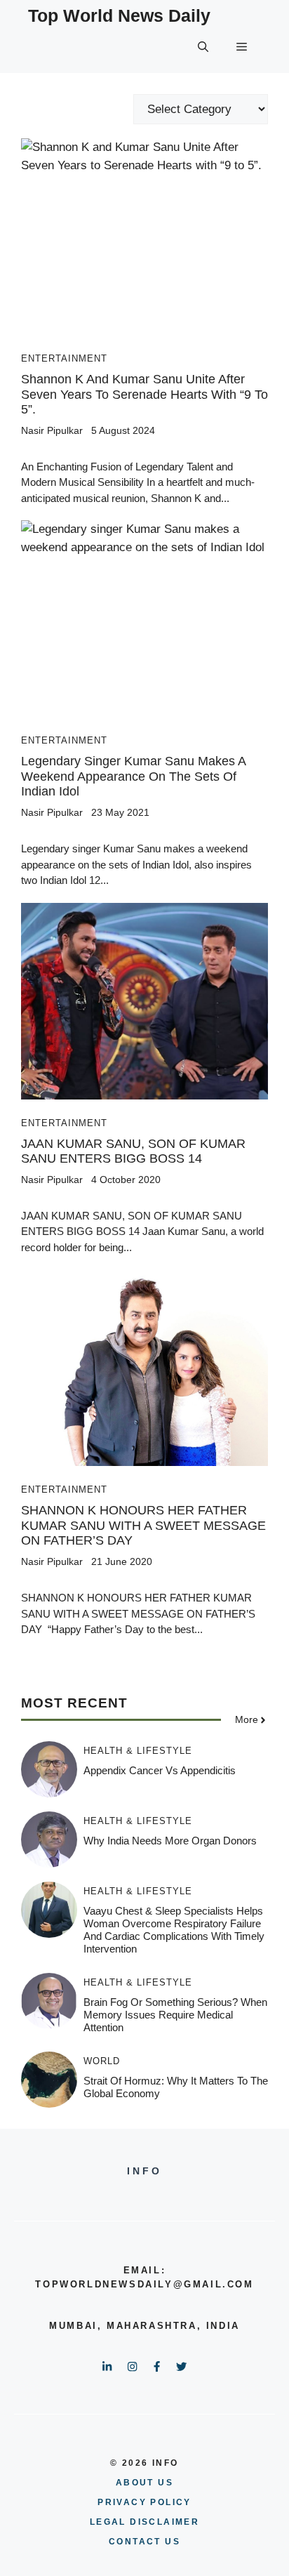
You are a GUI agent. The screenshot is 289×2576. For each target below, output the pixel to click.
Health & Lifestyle (138, 1751)
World (102, 2061)
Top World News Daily (119, 15)
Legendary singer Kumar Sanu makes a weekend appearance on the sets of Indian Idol (133, 776)
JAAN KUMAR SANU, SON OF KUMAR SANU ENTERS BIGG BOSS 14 (133, 1151)
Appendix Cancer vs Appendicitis (160, 1770)
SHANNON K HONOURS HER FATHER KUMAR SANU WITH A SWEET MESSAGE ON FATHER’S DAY (143, 1525)
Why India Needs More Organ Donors (170, 1841)
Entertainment (64, 358)
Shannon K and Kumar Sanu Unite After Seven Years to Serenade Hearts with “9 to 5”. (144, 394)
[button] (203, 47)
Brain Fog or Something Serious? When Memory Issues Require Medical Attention (175, 2015)
